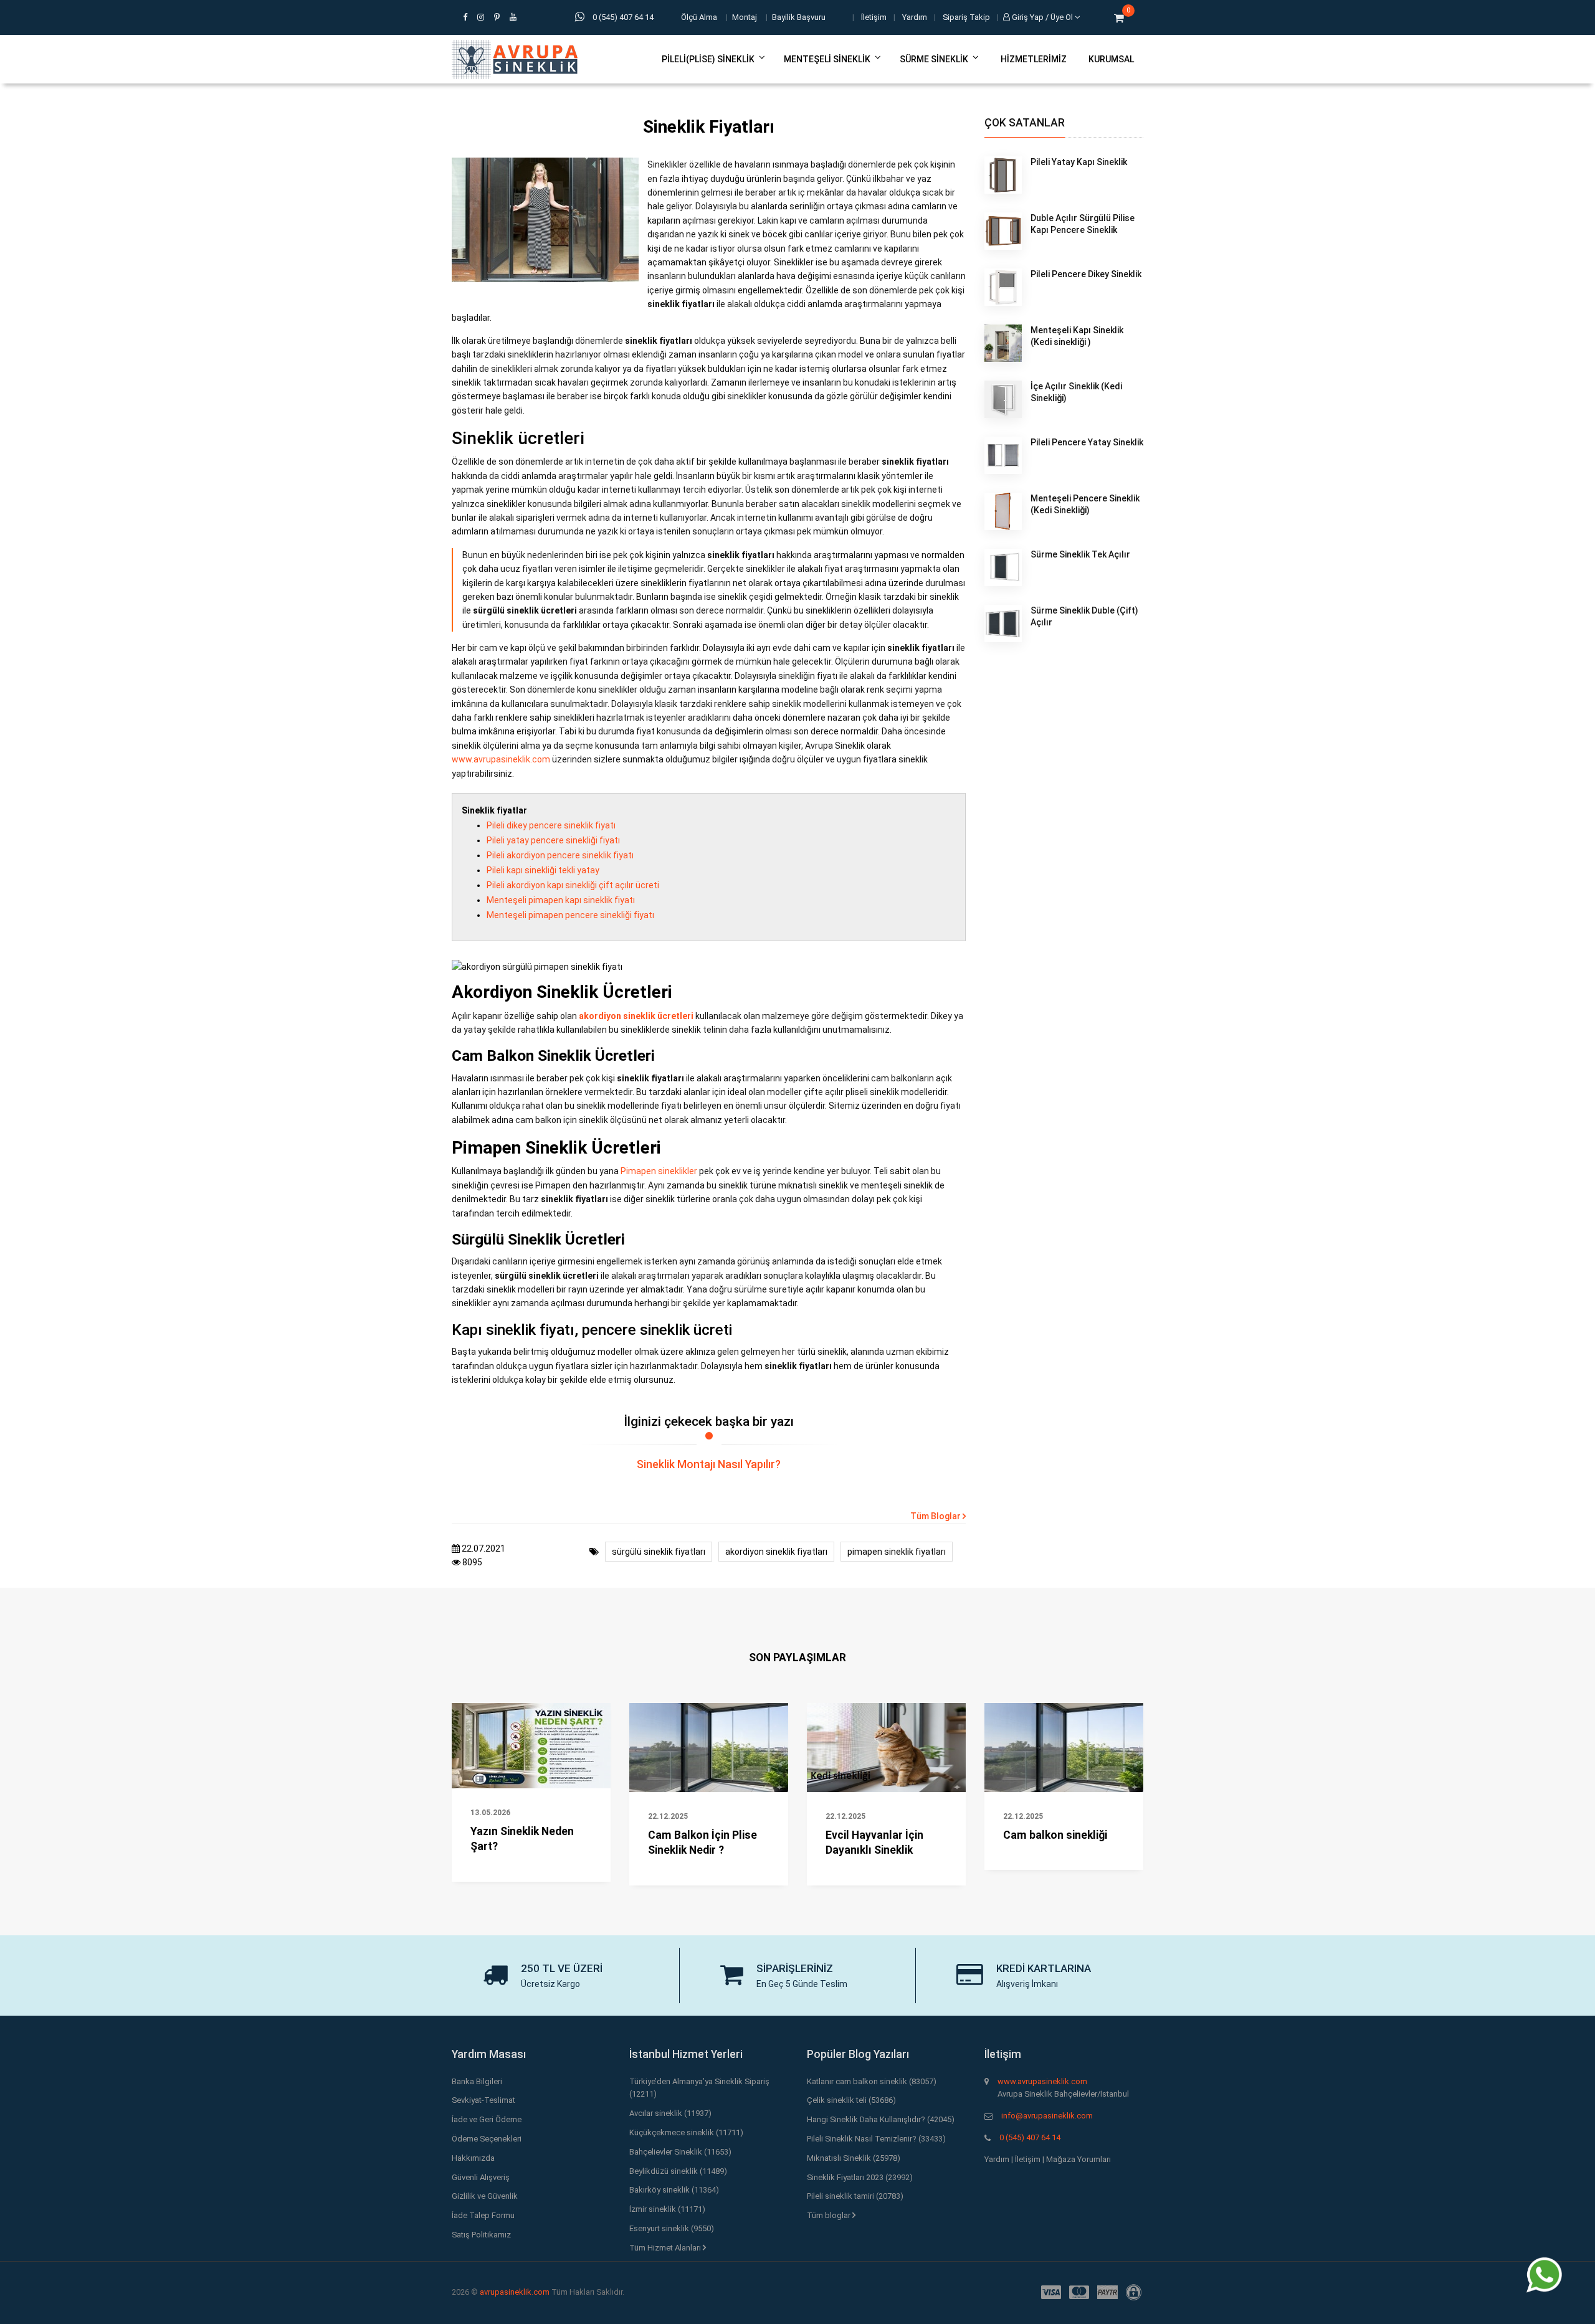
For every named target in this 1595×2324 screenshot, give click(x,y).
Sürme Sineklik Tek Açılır (1080, 554)
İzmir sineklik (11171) (667, 2209)
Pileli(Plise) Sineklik (708, 59)
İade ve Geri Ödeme (487, 2119)
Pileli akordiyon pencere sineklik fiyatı (560, 855)
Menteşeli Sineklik (827, 59)
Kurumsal (1111, 59)
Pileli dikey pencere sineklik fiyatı (551, 825)
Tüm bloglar (830, 2215)
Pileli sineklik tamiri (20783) (855, 2196)
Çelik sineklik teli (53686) (851, 2100)
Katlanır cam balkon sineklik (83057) (872, 2081)
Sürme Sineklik (934, 59)
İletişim (874, 17)
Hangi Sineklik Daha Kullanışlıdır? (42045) (881, 2119)
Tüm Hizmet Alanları (666, 2248)
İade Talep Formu (483, 2215)
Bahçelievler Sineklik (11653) (680, 2152)
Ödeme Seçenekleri (487, 2139)
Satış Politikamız (481, 2235)
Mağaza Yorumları (1078, 2159)
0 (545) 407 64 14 (1030, 2137)
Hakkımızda (473, 2158)
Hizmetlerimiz (1034, 59)
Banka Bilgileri (477, 2081)
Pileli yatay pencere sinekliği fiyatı (553, 840)
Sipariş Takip (966, 17)
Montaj (745, 17)
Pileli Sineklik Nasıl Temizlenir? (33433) (876, 2139)
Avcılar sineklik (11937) (670, 2113)
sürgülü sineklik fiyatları (659, 1552)
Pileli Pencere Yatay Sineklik (1087, 442)
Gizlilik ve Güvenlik (485, 2196)
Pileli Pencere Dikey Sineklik (1086, 274)
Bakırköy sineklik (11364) (674, 2190)
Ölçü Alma (699, 17)
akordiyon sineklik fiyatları (776, 1552)
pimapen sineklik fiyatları (897, 1552)
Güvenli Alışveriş (481, 2177)
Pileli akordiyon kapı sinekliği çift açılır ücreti (573, 885)
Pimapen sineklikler (659, 1171)
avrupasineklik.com (515, 2292)
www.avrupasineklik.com (501, 759)
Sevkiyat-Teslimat (483, 2100)
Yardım (915, 17)
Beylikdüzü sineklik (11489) (678, 2171)
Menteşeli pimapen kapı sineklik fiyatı (561, 900)
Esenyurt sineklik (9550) (672, 2228)
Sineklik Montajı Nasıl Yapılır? (709, 1464)
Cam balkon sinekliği (1055, 1835)
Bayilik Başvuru (799, 17)
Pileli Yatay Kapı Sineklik (1079, 162)
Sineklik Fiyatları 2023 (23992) (860, 2177)
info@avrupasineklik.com (1047, 2116)
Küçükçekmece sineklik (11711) (686, 2132)
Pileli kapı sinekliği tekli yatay (543, 870)
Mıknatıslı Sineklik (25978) (854, 2158)
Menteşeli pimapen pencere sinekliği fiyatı (570, 915)
